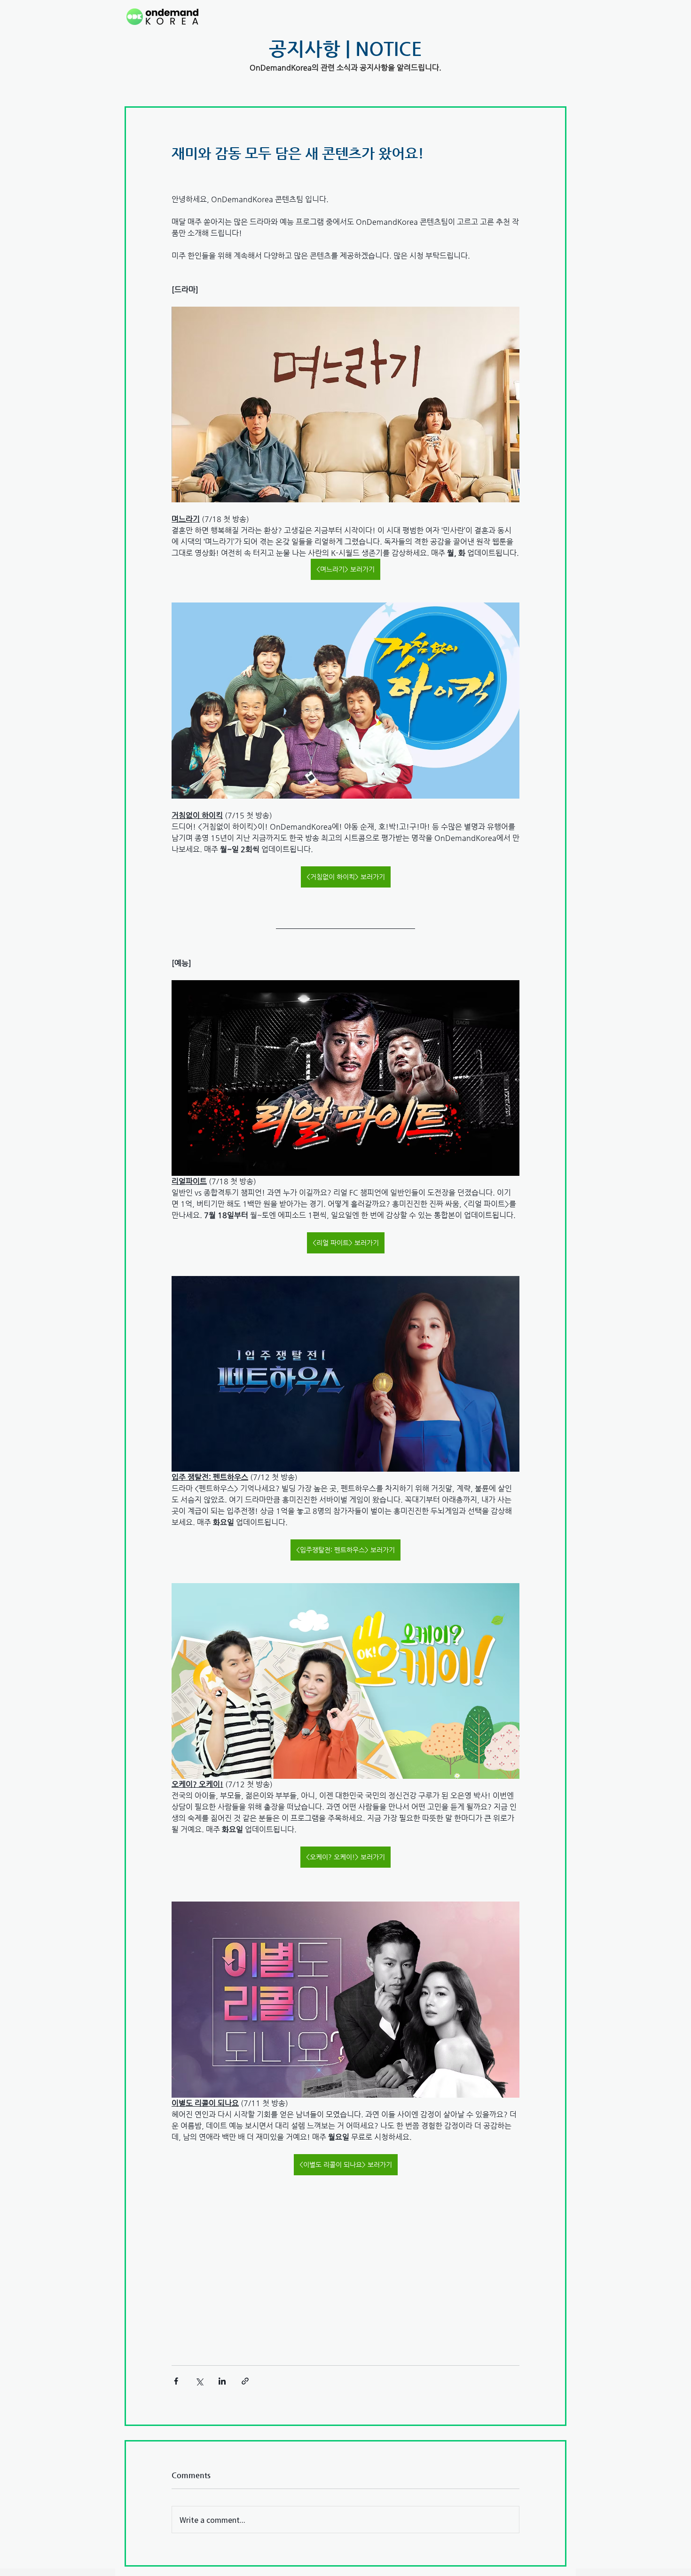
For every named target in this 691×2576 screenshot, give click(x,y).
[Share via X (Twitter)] (199, 2381)
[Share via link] (245, 2381)
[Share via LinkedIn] (222, 2381)
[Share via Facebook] (176, 2381)
